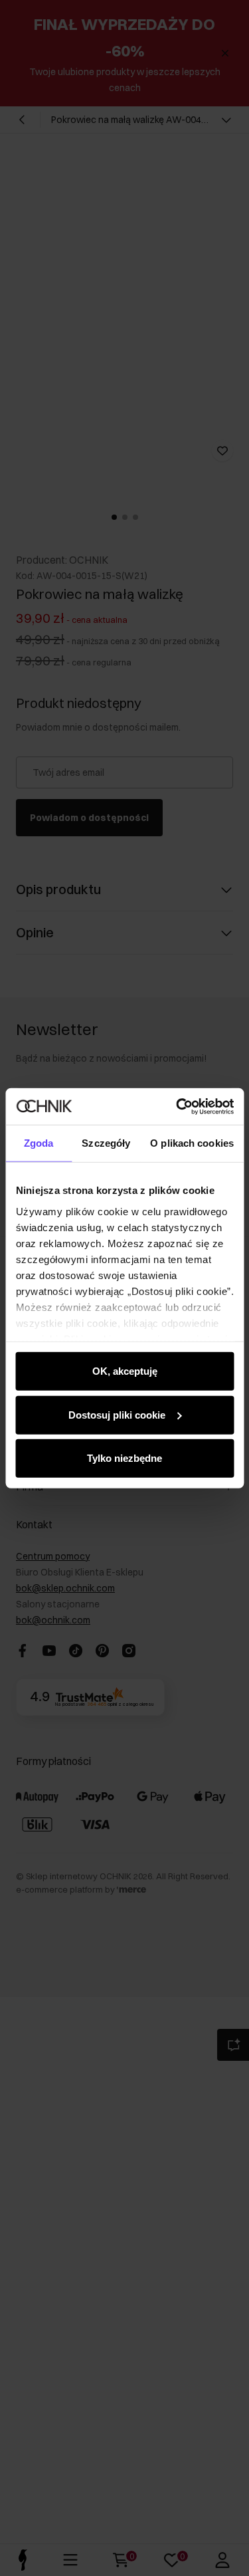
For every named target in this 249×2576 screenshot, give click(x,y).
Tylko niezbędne (124, 1458)
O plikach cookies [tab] (192, 1143)
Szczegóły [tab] (106, 1143)
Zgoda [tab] (39, 1143)
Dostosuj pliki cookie (117, 1414)
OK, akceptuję (125, 1371)
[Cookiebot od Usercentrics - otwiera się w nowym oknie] (177, 1106)
